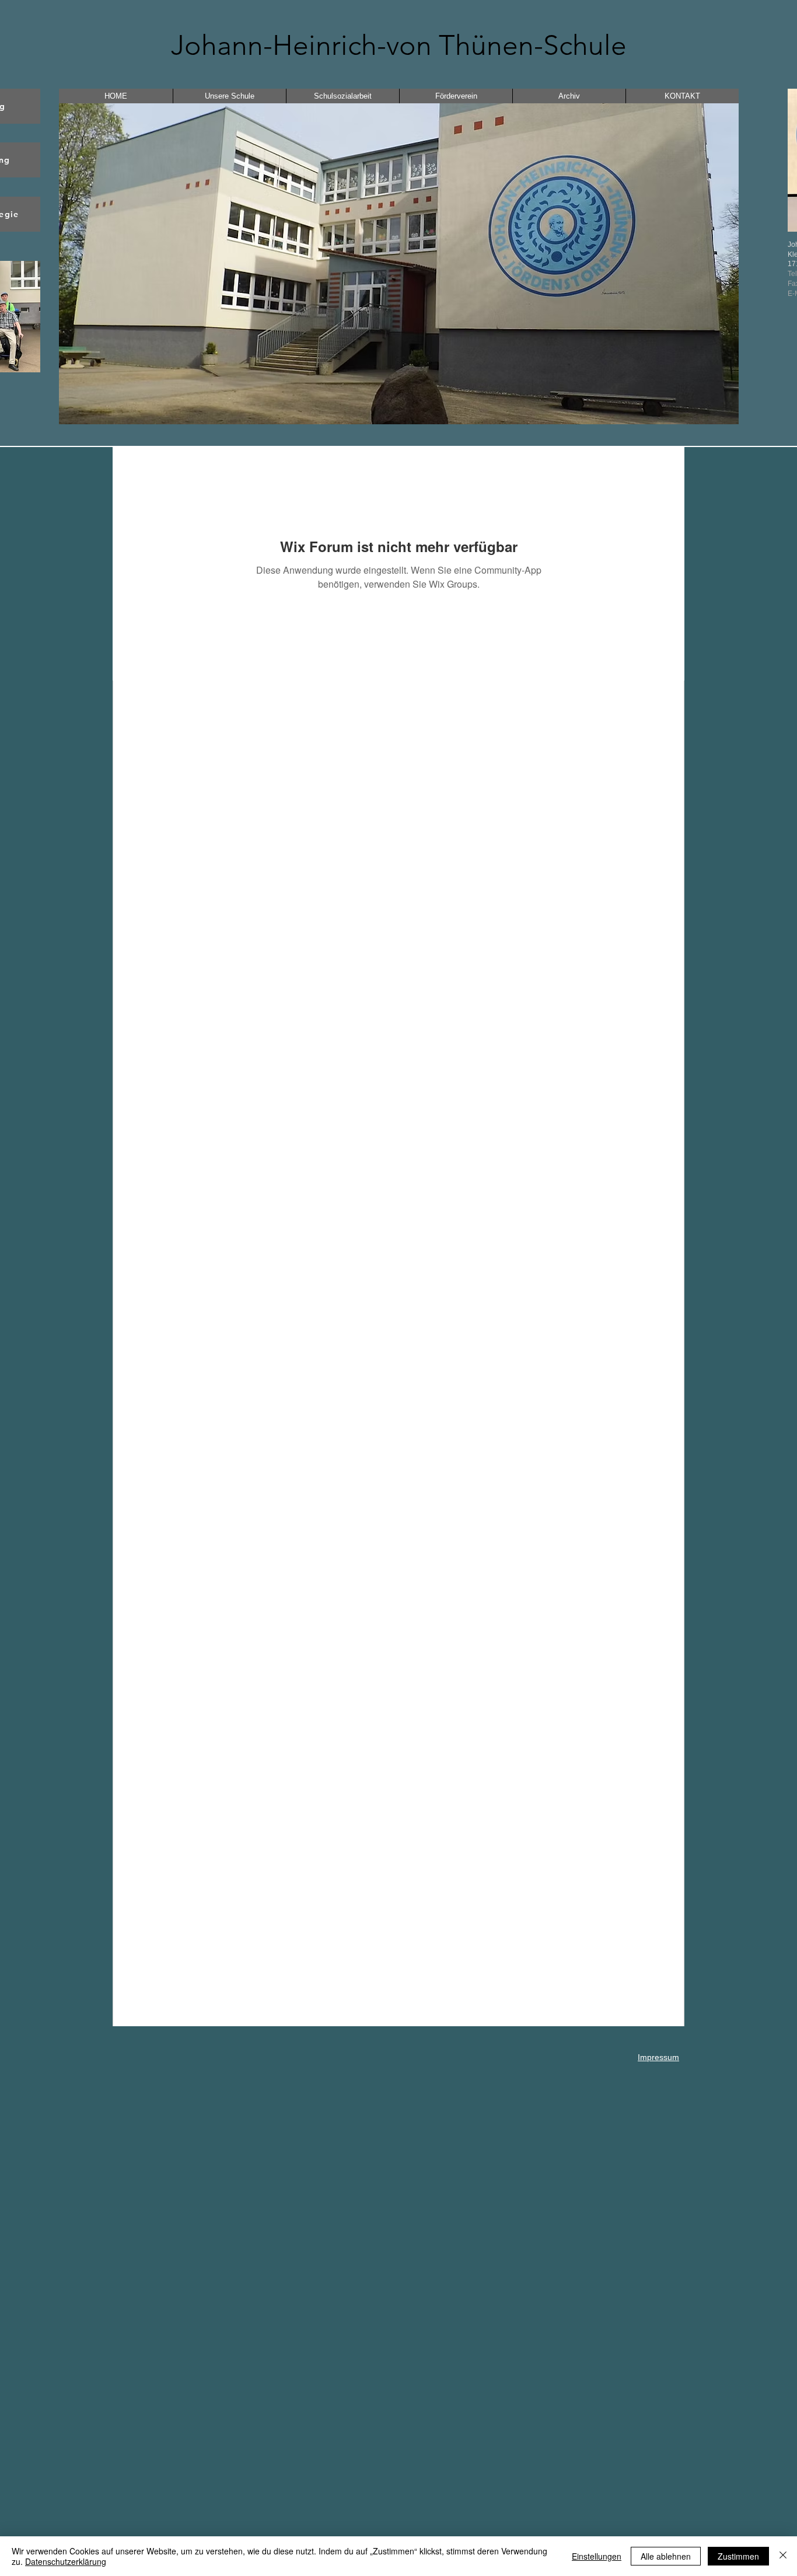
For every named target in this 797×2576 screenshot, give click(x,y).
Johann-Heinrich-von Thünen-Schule (399, 45)
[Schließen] (783, 2556)
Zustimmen (738, 2556)
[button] (399, 264)
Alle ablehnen (666, 2556)
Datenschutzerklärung (66, 2561)
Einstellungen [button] (597, 2556)
